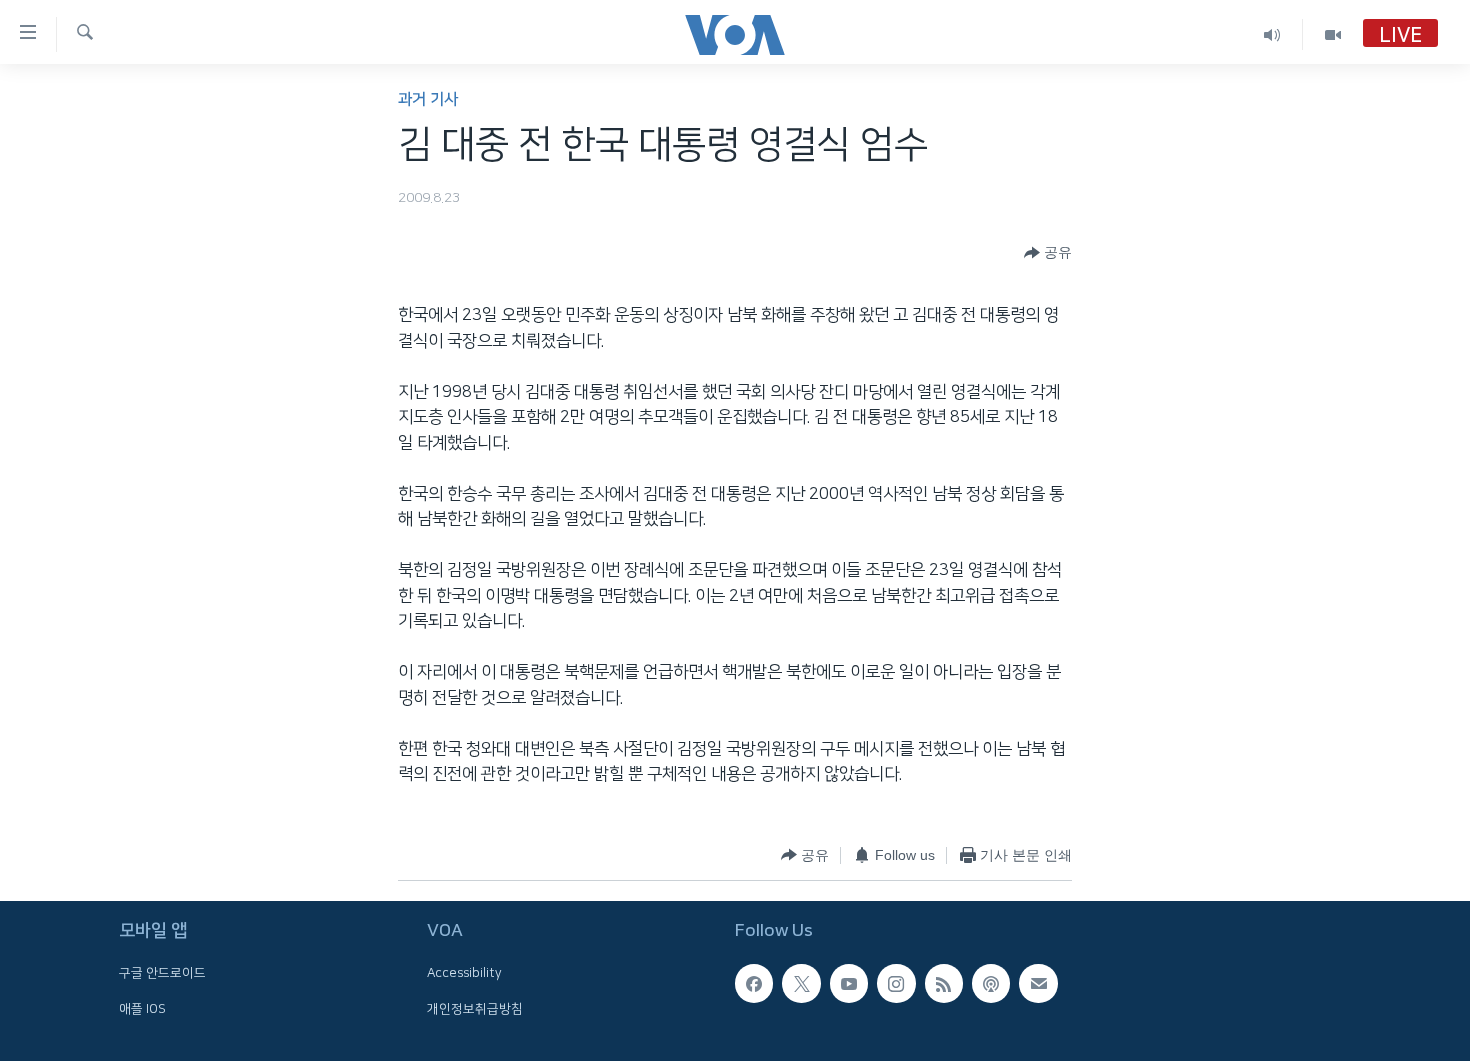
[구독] (1038, 983)
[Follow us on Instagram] (896, 983)
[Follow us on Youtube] (849, 983)
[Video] (1333, 34)
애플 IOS (142, 1008)
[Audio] (1272, 34)
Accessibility (464, 973)
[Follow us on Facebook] (754, 983)
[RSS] (944, 983)
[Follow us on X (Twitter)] (801, 983)
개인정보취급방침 (475, 1008)
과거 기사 (428, 99)
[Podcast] (991, 983)
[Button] (1048, 253)
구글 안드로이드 (162, 973)
